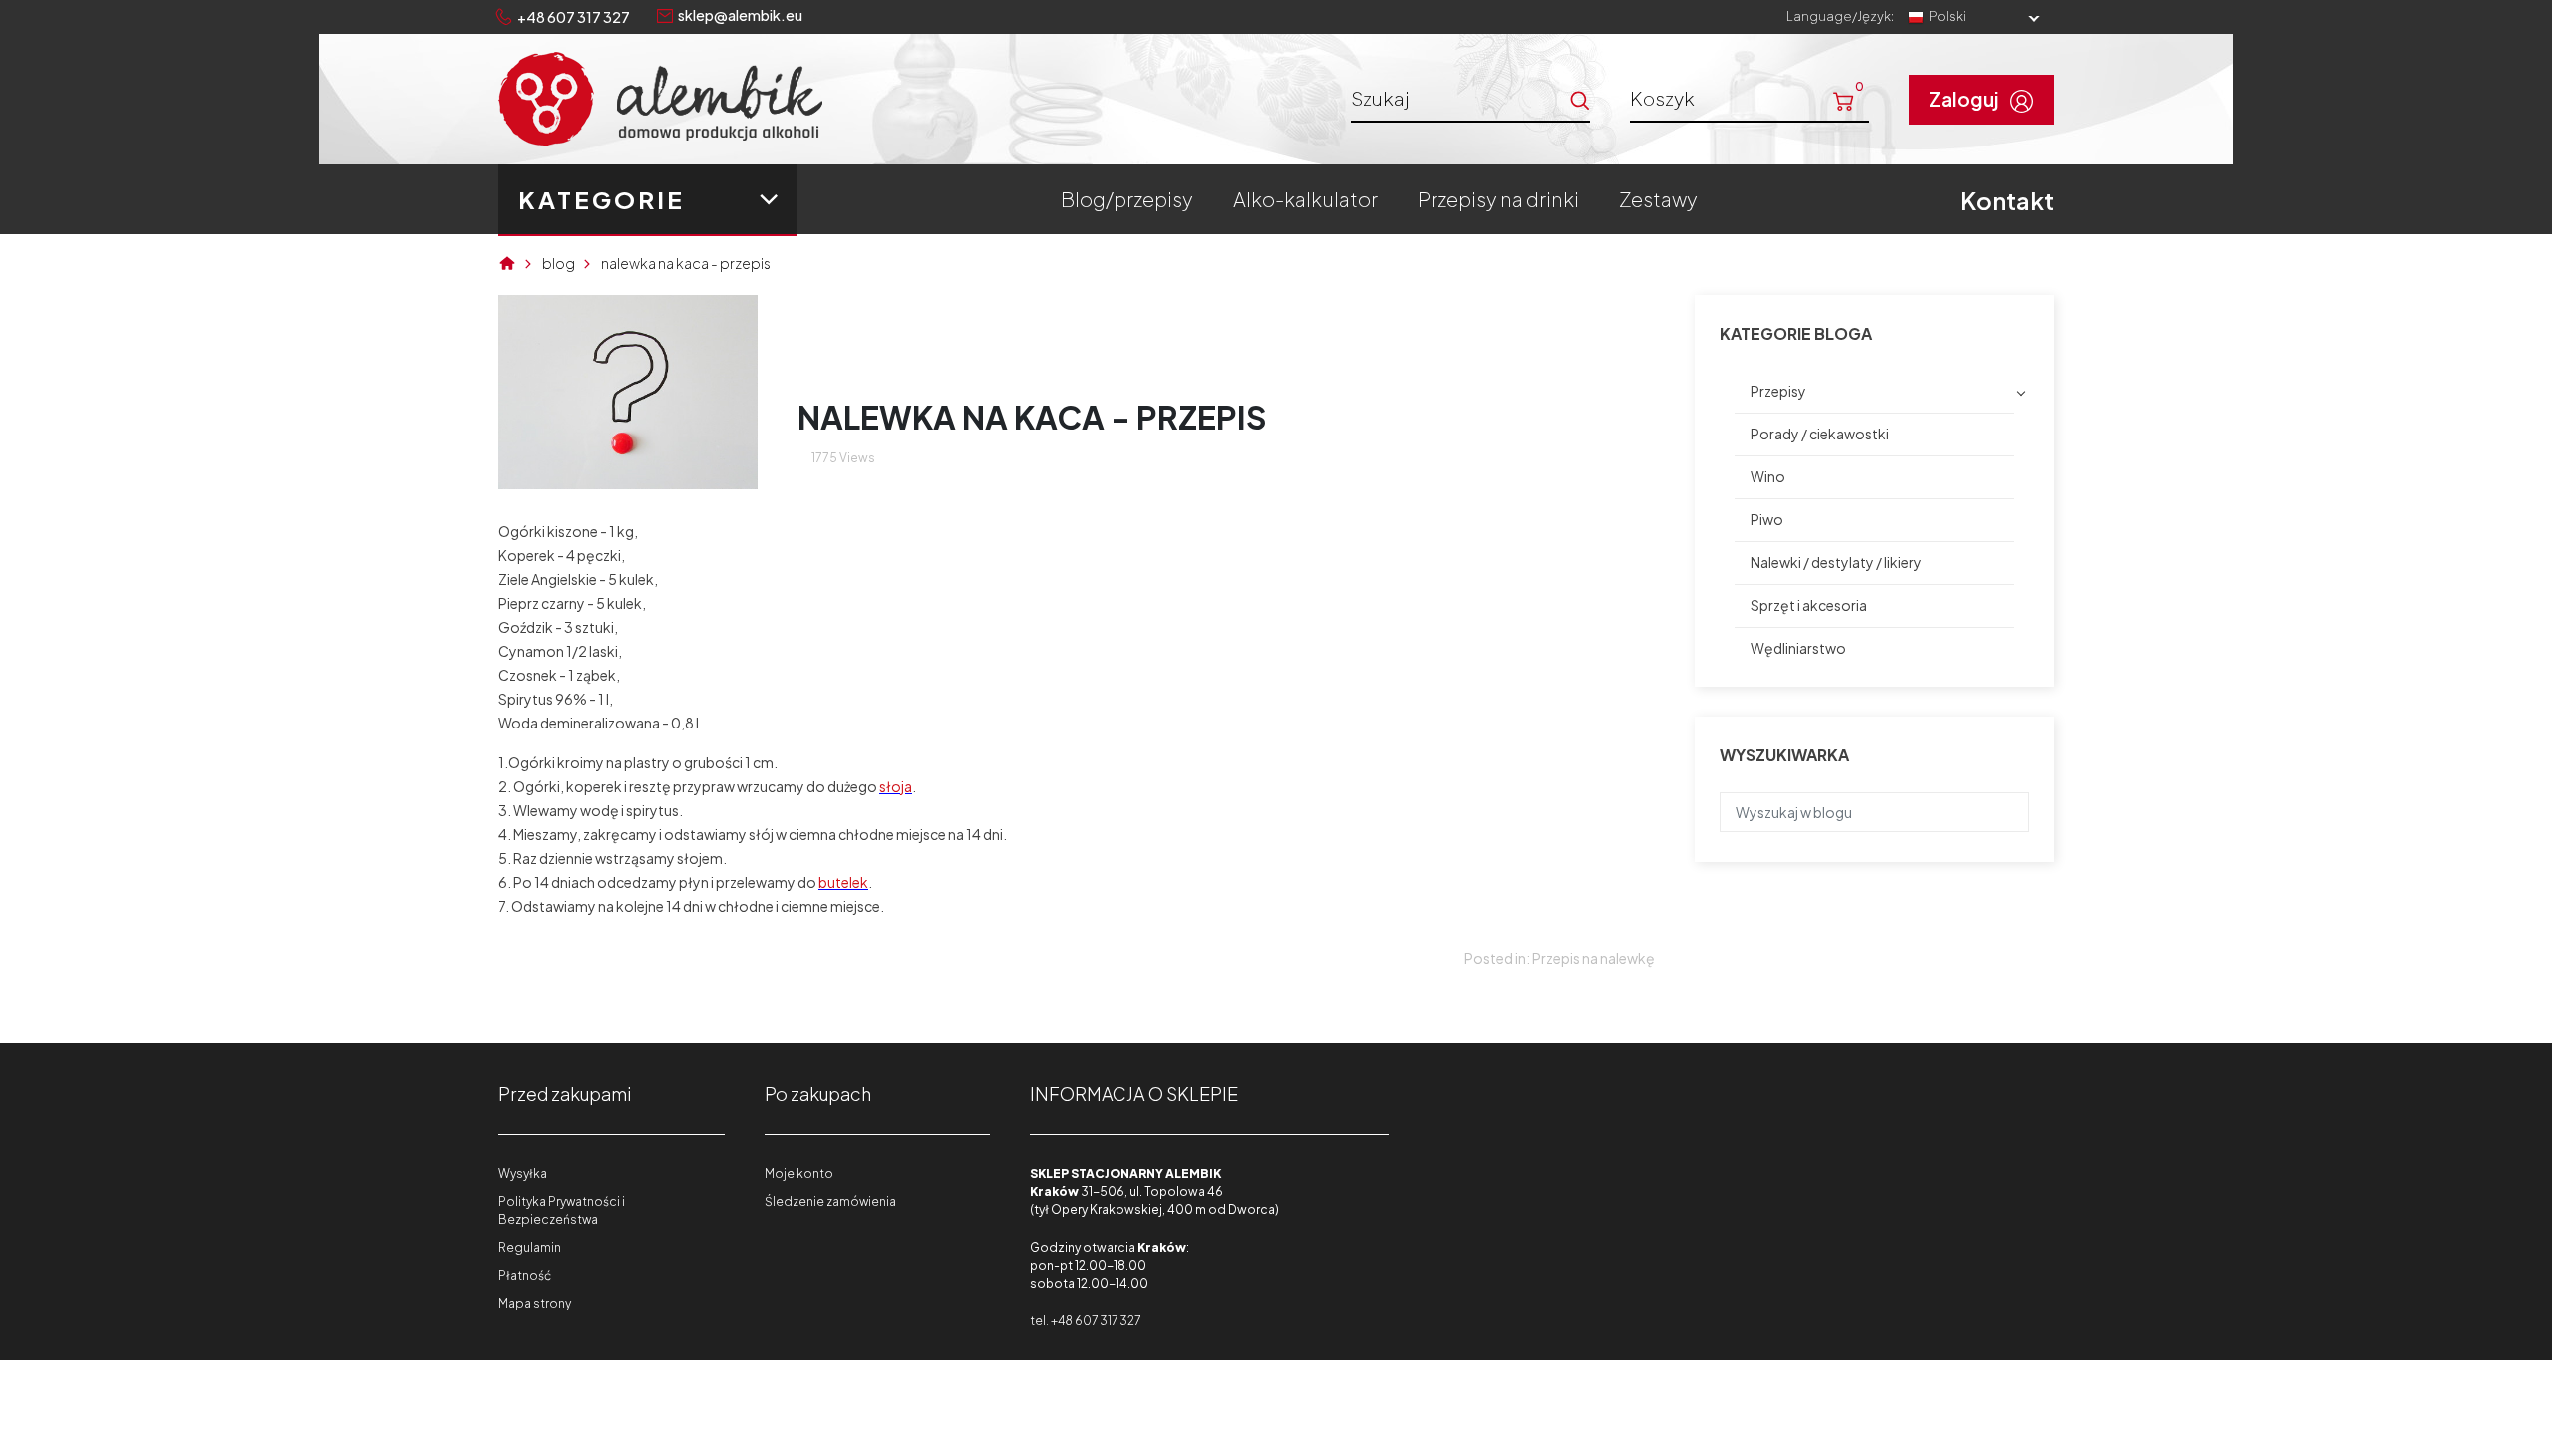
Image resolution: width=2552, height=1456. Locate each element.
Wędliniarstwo (1798, 648)
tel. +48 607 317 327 (1085, 1321)
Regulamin (530, 1247)
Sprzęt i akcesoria (1809, 605)
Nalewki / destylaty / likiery (1836, 562)
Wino (1768, 476)
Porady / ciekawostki (1820, 434)
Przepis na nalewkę (1594, 958)
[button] (1750, 98)
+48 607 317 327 (574, 17)
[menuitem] (1127, 199)
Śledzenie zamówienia (830, 1201)
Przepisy (1778, 391)
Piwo (1767, 519)
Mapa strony (535, 1303)
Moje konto (799, 1173)
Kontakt (2007, 200)
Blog (559, 263)
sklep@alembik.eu (740, 15)
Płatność (525, 1275)
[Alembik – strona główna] (660, 99)
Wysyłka (523, 1173)
